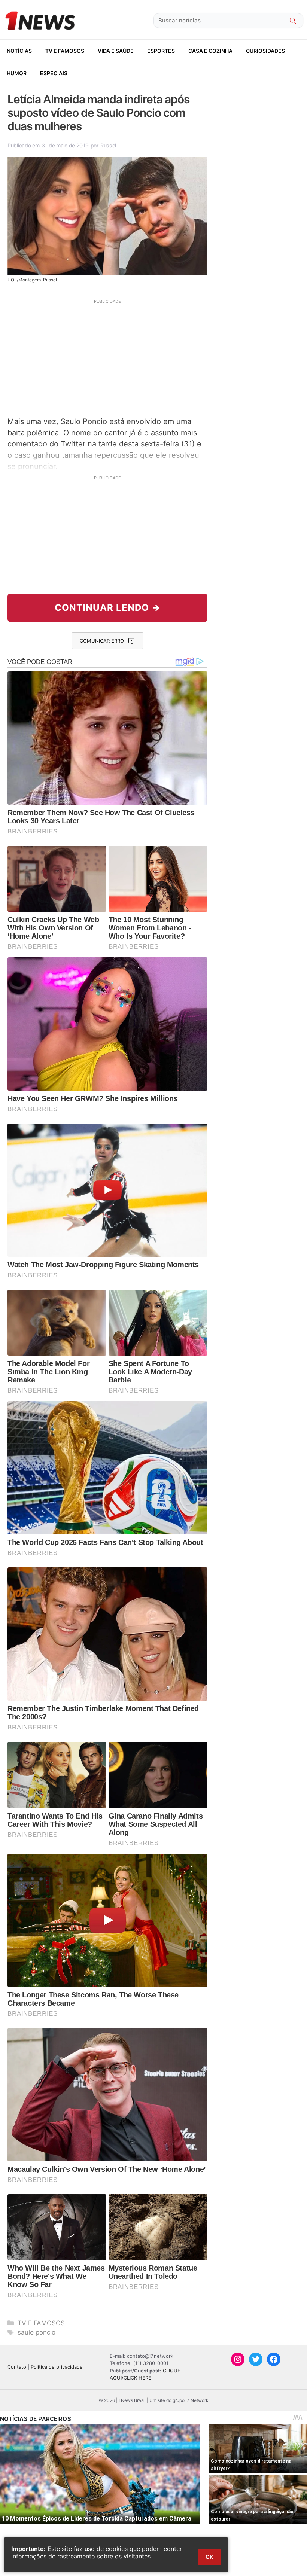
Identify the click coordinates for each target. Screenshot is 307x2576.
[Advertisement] (107, 357)
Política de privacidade (57, 2367)
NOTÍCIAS (19, 51)
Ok (209, 2557)
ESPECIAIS (54, 73)
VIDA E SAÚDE (116, 51)
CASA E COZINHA (210, 51)
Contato (17, 2367)
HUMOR (17, 73)
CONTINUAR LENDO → (108, 608)
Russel (108, 145)
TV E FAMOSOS (65, 51)
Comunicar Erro (102, 641)
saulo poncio (37, 2332)
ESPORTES (161, 51)
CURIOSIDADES (265, 51)
